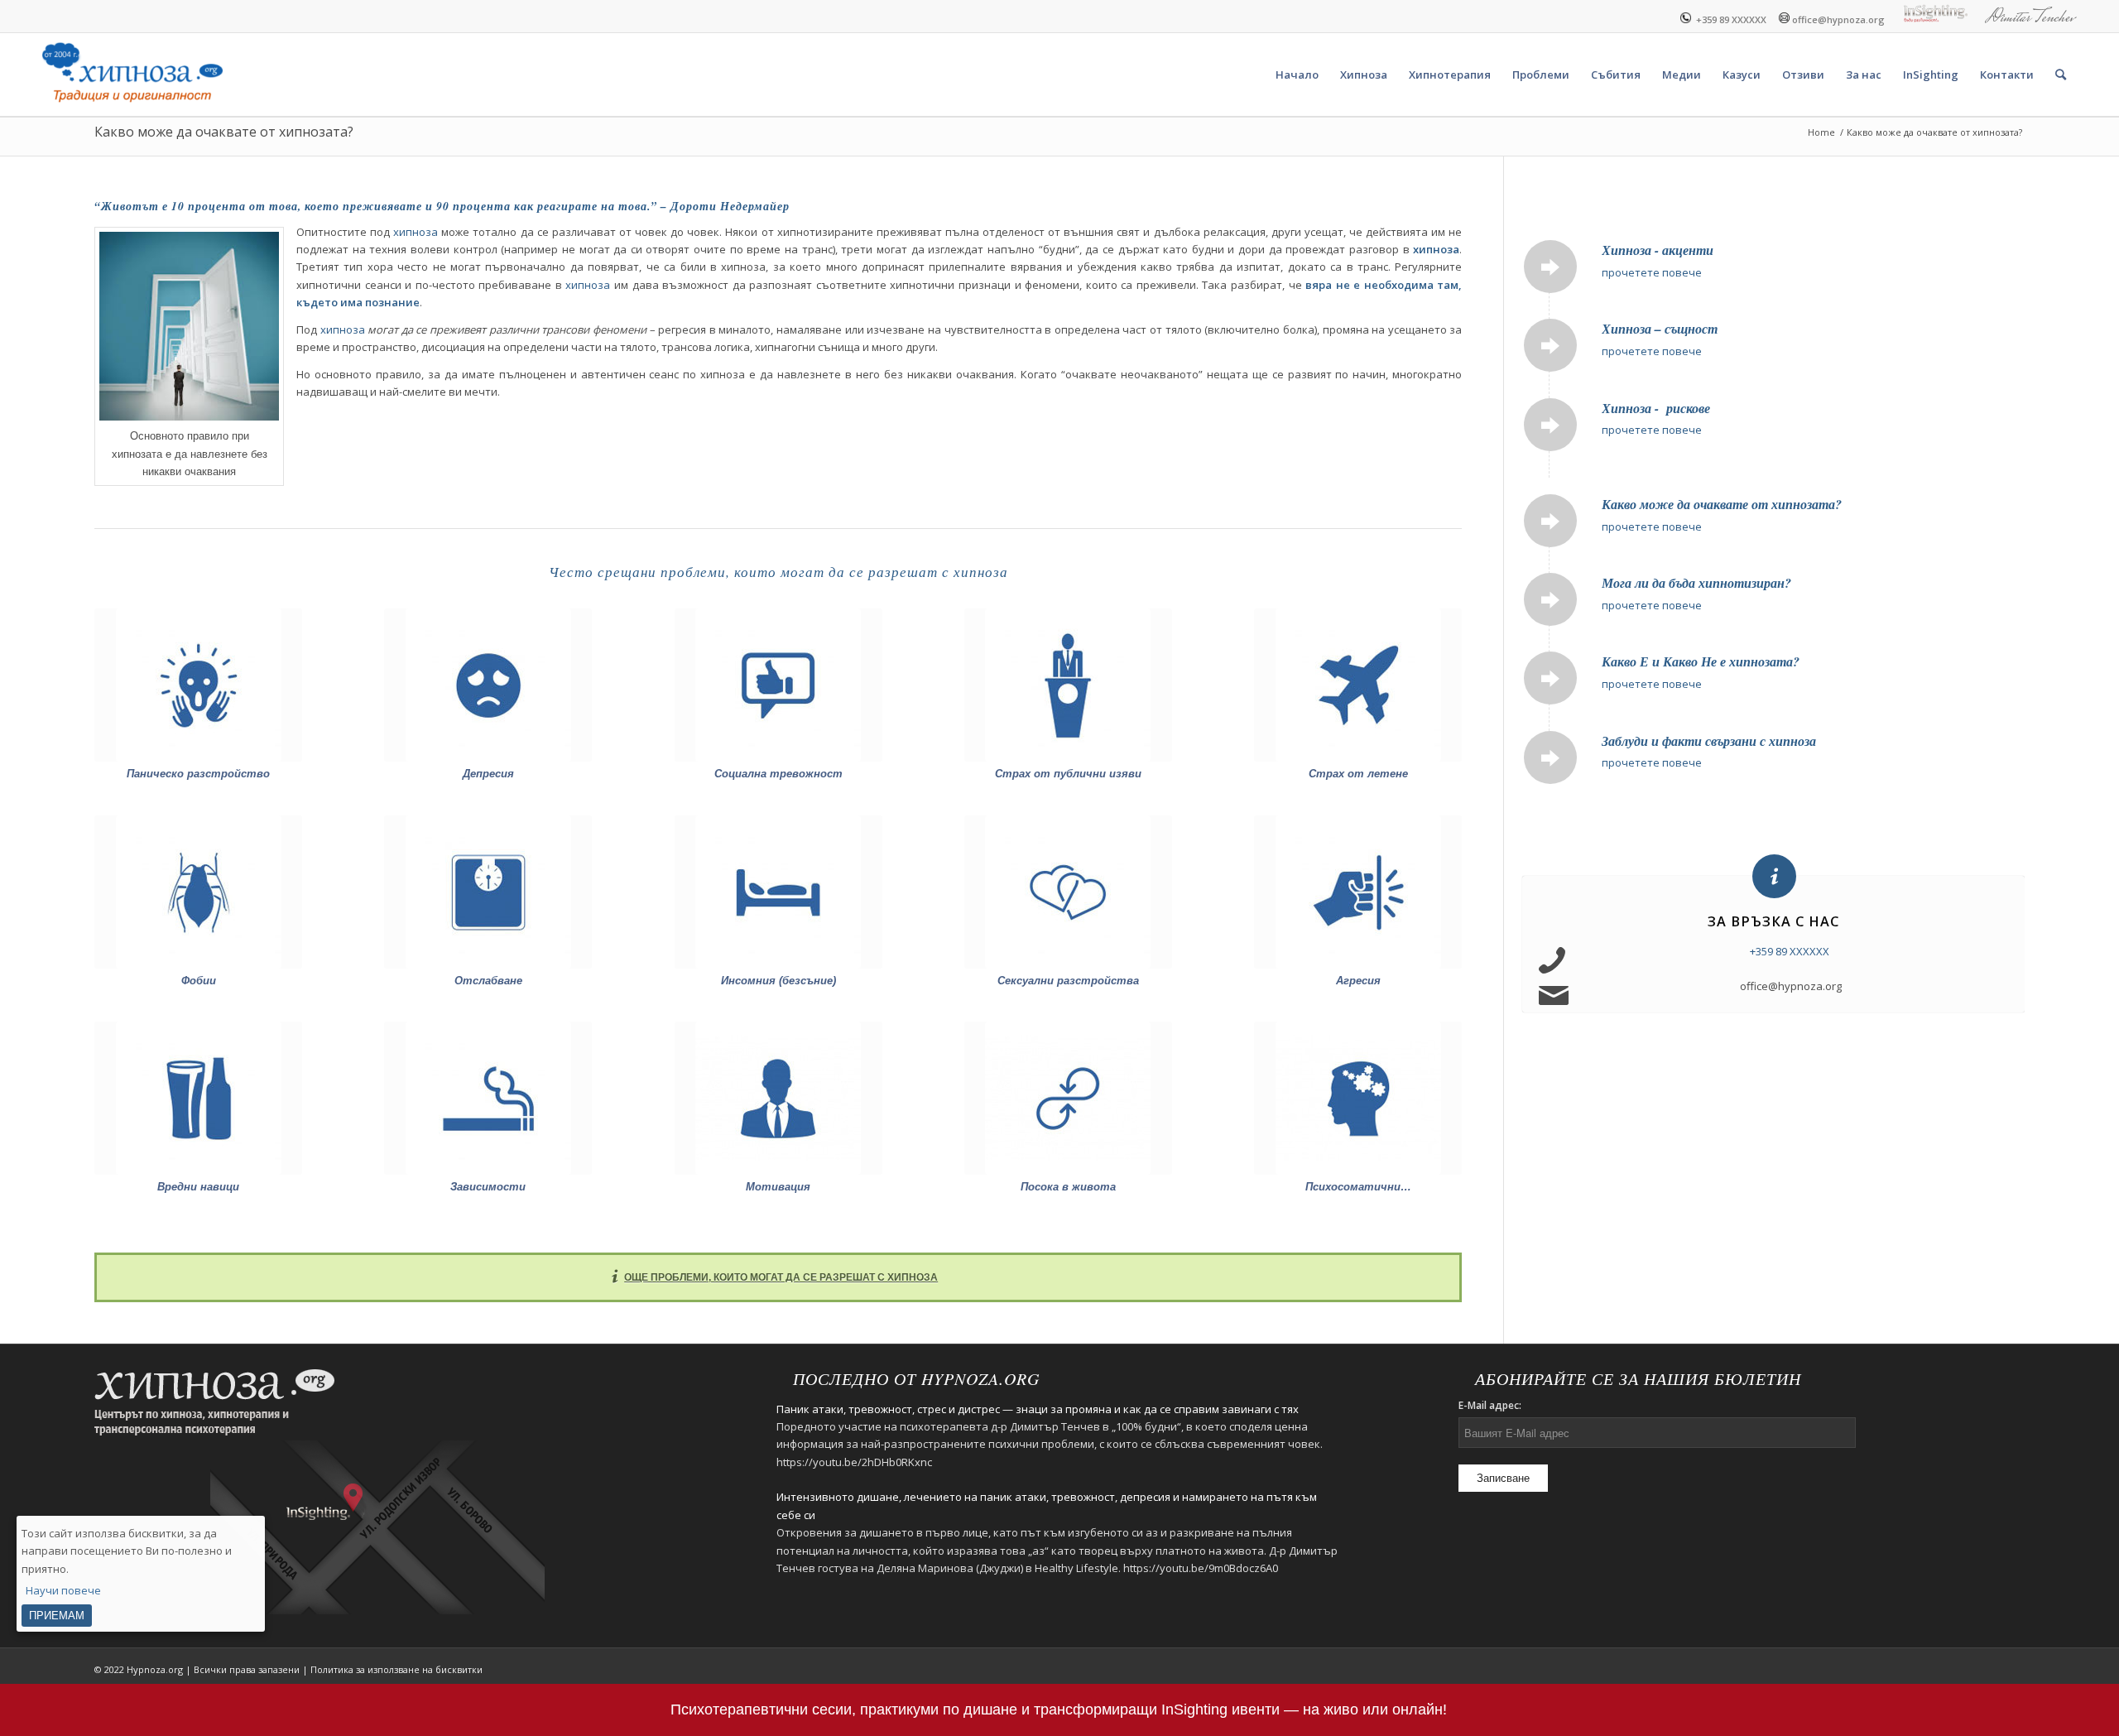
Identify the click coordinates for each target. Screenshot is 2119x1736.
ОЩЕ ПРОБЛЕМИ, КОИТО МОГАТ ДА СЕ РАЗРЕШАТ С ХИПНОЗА (781, 1277)
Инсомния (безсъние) (778, 981)
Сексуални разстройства (1068, 981)
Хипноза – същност (1660, 329)
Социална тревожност (778, 774)
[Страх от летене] (1358, 685)
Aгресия (1358, 981)
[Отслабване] (488, 892)
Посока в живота (1068, 1187)
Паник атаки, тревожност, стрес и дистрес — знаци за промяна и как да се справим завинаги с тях (1038, 1409)
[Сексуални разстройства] (1068, 892)
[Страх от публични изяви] (1068, 685)
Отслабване (488, 981)
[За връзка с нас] (1774, 876)
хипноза (416, 232)
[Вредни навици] (198, 1098)
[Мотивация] (778, 1098)
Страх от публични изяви (1068, 774)
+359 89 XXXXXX (1729, 19)
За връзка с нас (1773, 921)
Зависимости (488, 1187)
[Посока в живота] (1068, 1098)
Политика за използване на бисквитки (396, 1669)
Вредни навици (198, 1187)
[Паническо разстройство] (198, 685)
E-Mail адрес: (1490, 1405)
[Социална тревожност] (778, 685)
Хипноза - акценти (1658, 250)
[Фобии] (198, 892)
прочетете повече (1652, 272)
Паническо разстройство (198, 774)
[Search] (2061, 75)
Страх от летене (1358, 774)
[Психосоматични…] (1358, 1098)
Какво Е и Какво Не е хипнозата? (1701, 661)
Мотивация (778, 1187)
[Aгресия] (1358, 892)
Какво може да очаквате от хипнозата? (224, 132)
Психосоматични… (1358, 1187)
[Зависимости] (488, 1098)
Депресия (488, 774)
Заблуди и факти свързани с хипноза (1709, 741)
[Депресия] (488, 685)
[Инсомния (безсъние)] (778, 892)
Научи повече (63, 1591)
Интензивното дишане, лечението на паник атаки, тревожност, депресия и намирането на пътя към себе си (1047, 1505)
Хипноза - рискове (1656, 408)
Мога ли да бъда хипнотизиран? (1696, 583)
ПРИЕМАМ (57, 1616)
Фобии (199, 981)
